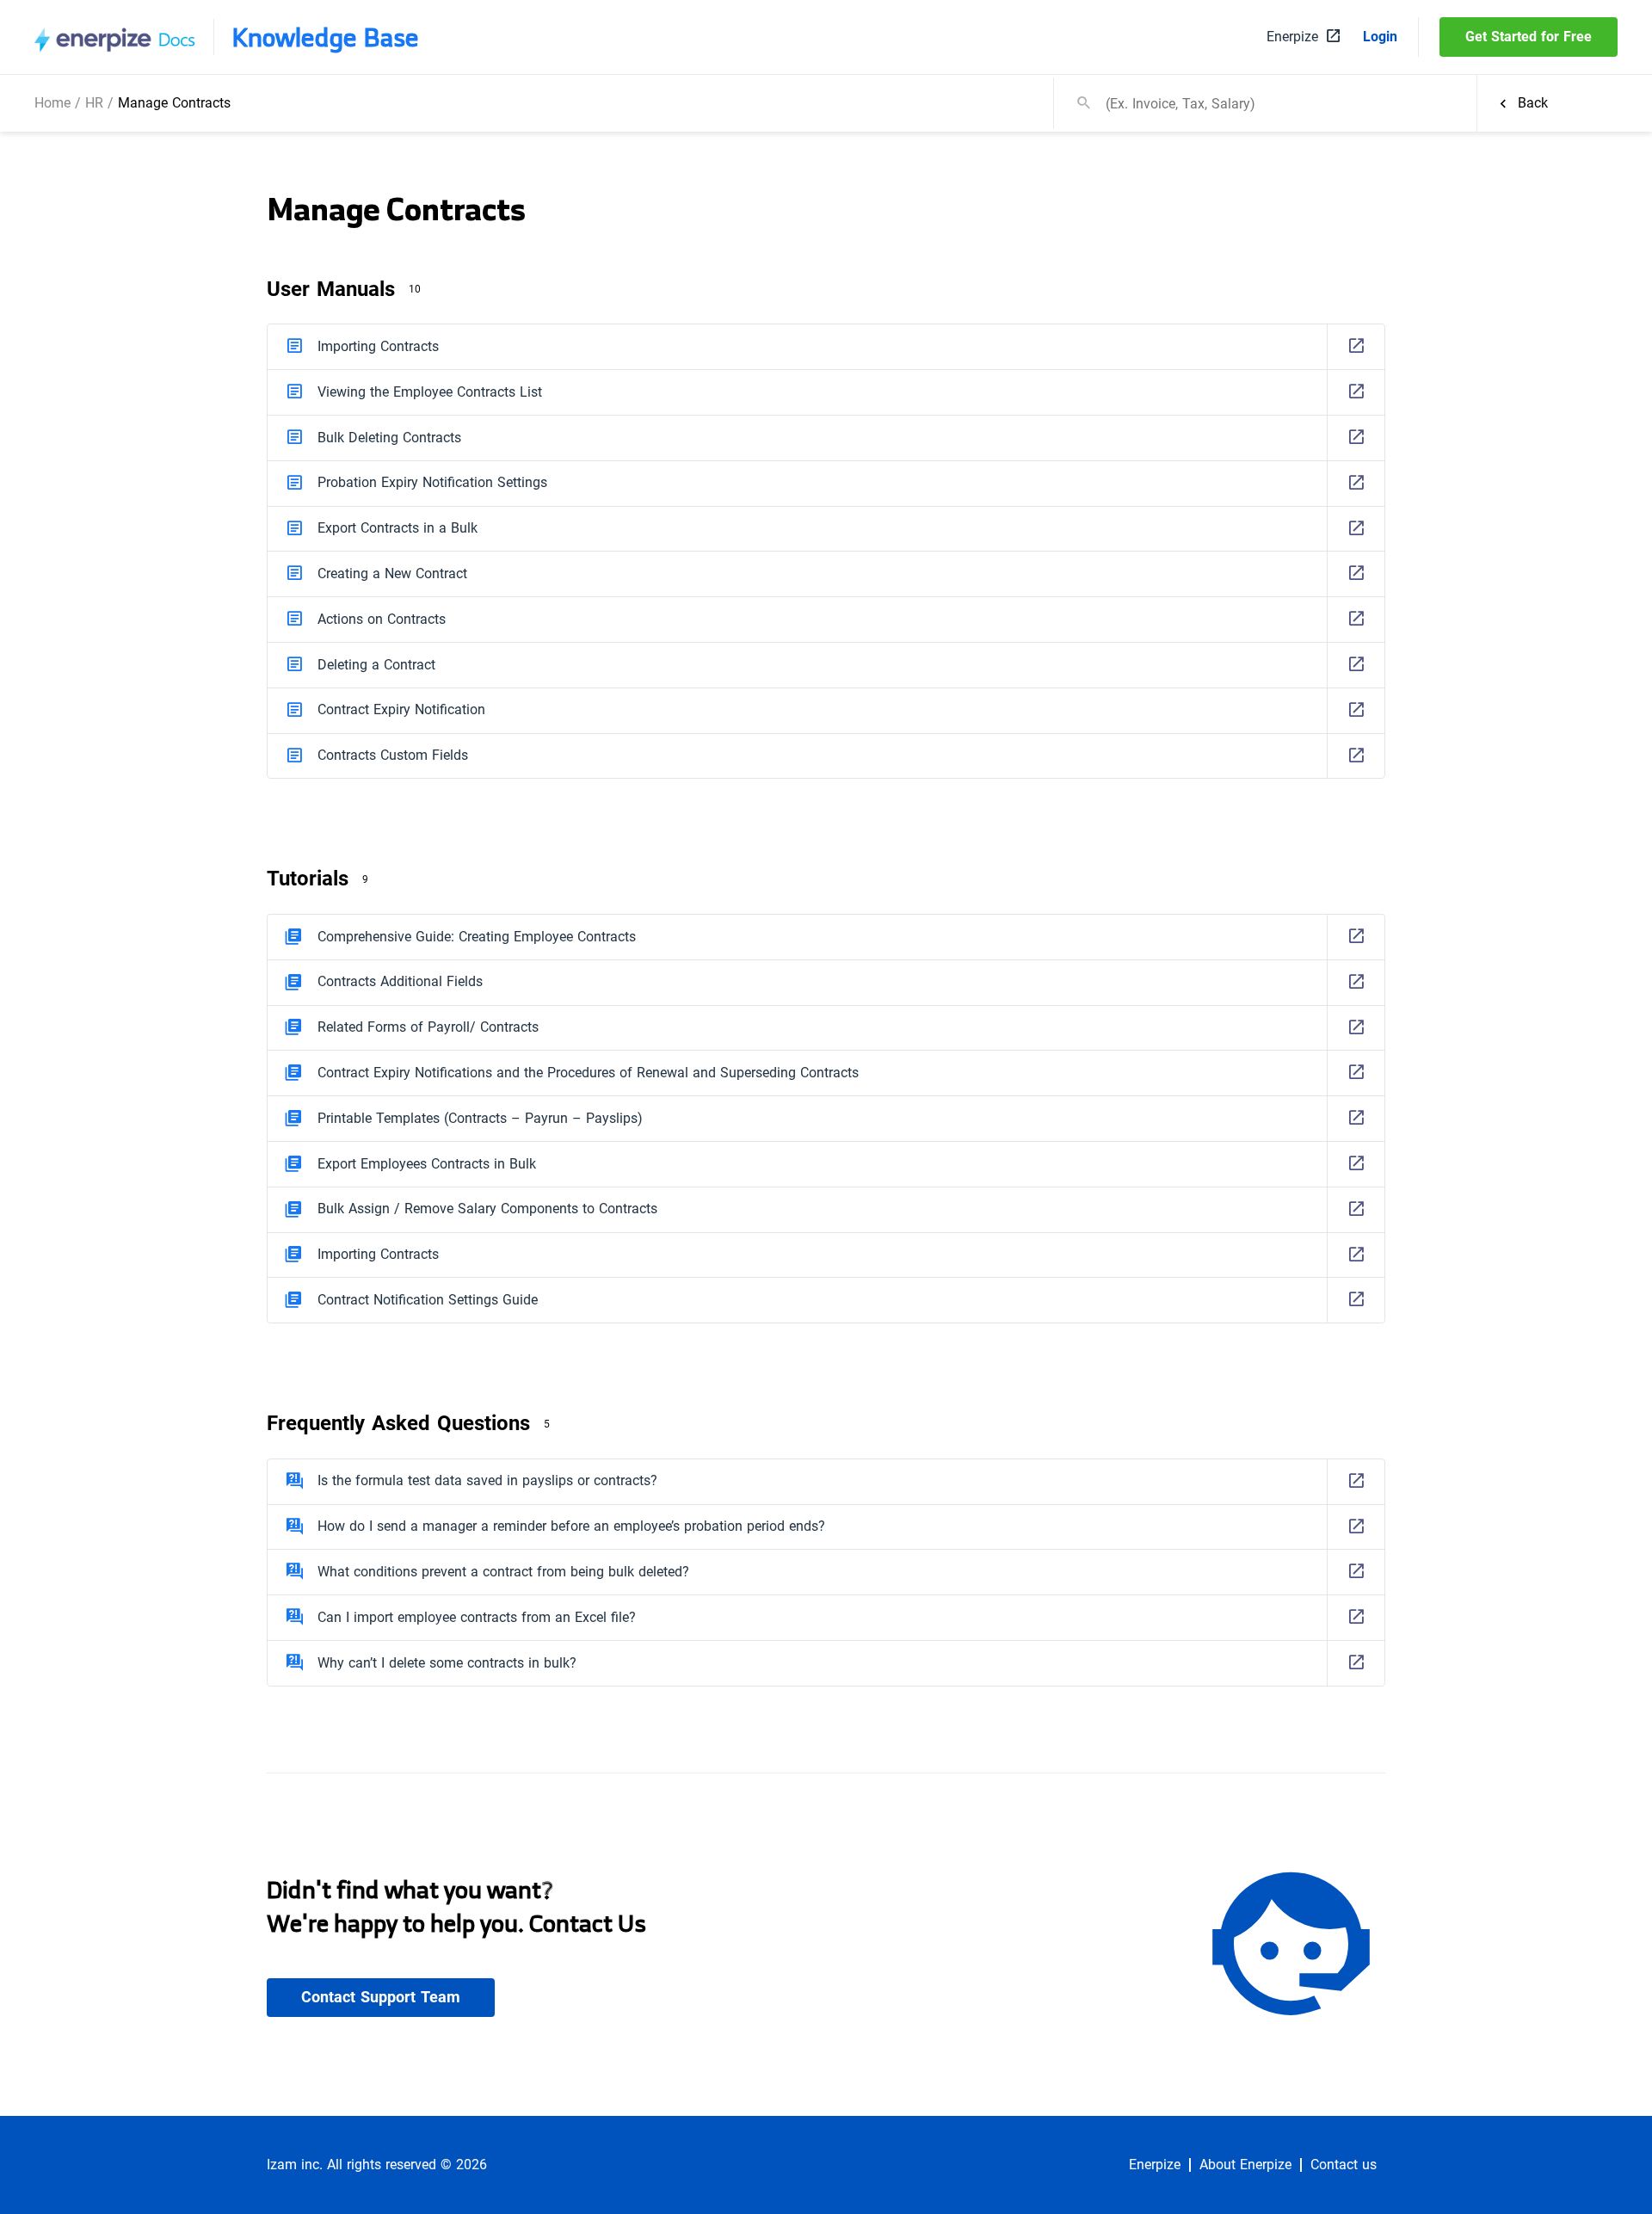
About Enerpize (1245, 2165)
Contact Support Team (381, 1997)
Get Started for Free (1529, 37)
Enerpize (1155, 2165)
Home (52, 103)
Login (1380, 37)
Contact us (1344, 2165)
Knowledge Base (325, 37)
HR (94, 103)
